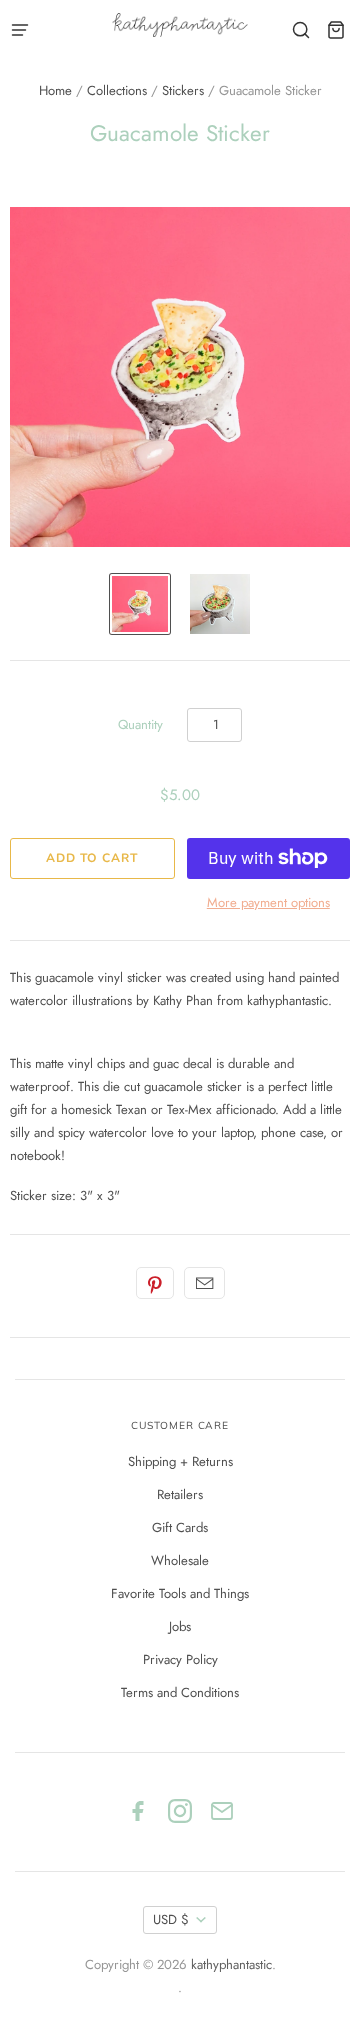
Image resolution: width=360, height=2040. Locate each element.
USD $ (171, 1919)
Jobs (180, 1626)
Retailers (180, 1494)
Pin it (155, 1283)
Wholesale (180, 1560)
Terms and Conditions (180, 1692)
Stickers (183, 90)
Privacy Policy (180, 1659)
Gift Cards (180, 1527)
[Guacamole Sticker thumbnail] (140, 604)
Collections (117, 90)
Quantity (140, 724)
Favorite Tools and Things (180, 1593)
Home (55, 90)
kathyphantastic (231, 1964)
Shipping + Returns (180, 1461)
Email (204, 1283)
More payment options (268, 902)
